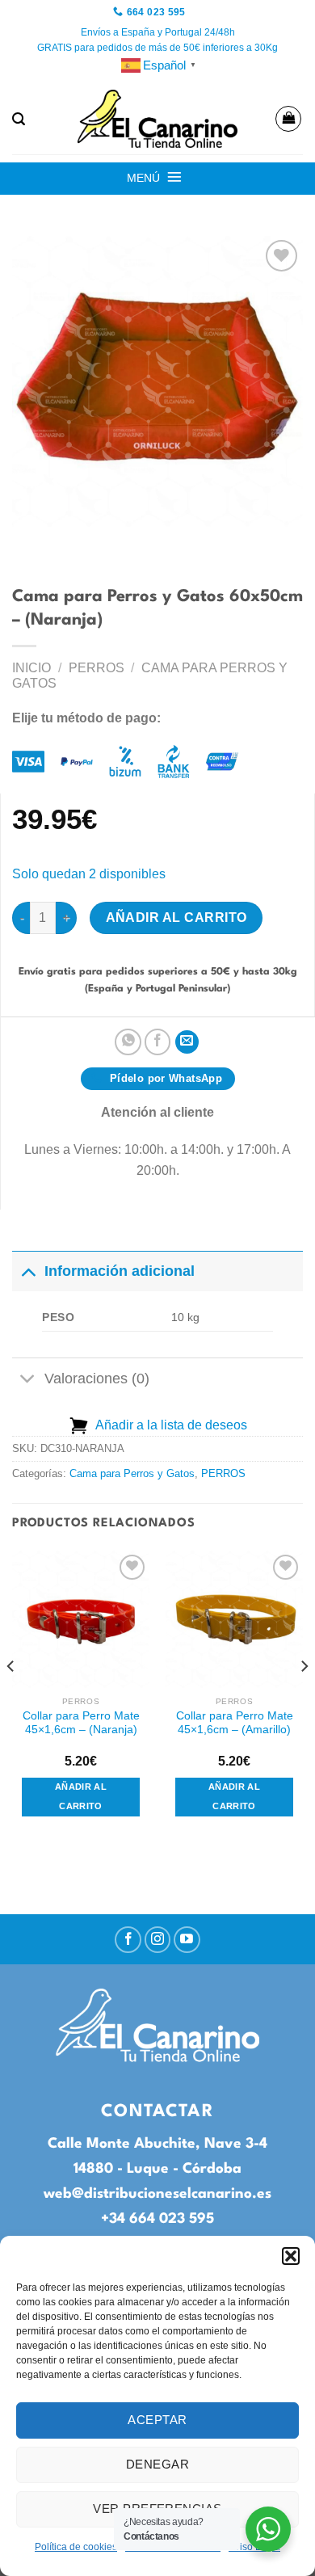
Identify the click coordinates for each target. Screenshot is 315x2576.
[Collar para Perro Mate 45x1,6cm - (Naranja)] (81, 1619)
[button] (291, 2256)
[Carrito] (288, 119)
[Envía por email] (187, 1042)
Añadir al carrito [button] (81, 1796)
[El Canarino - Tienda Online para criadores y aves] (157, 119)
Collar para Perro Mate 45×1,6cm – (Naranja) (81, 1723)
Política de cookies (76, 2547)
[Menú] (174, 177)
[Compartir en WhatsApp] (128, 1042)
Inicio (31, 668)
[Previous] (11, 1698)
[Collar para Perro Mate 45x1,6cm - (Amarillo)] (234, 1619)
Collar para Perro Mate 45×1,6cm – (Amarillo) (235, 1723)
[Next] (304, 1698)
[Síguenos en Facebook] (128, 1940)
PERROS (97, 668)
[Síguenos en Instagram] (158, 1940)
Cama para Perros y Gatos (132, 1473)
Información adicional (120, 1271)
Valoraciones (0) (97, 1378)
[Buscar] (19, 119)
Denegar (157, 2464)
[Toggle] (28, 1271)
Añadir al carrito (176, 918)
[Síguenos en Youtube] (187, 1940)
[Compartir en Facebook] (158, 1042)
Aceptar (157, 2420)
